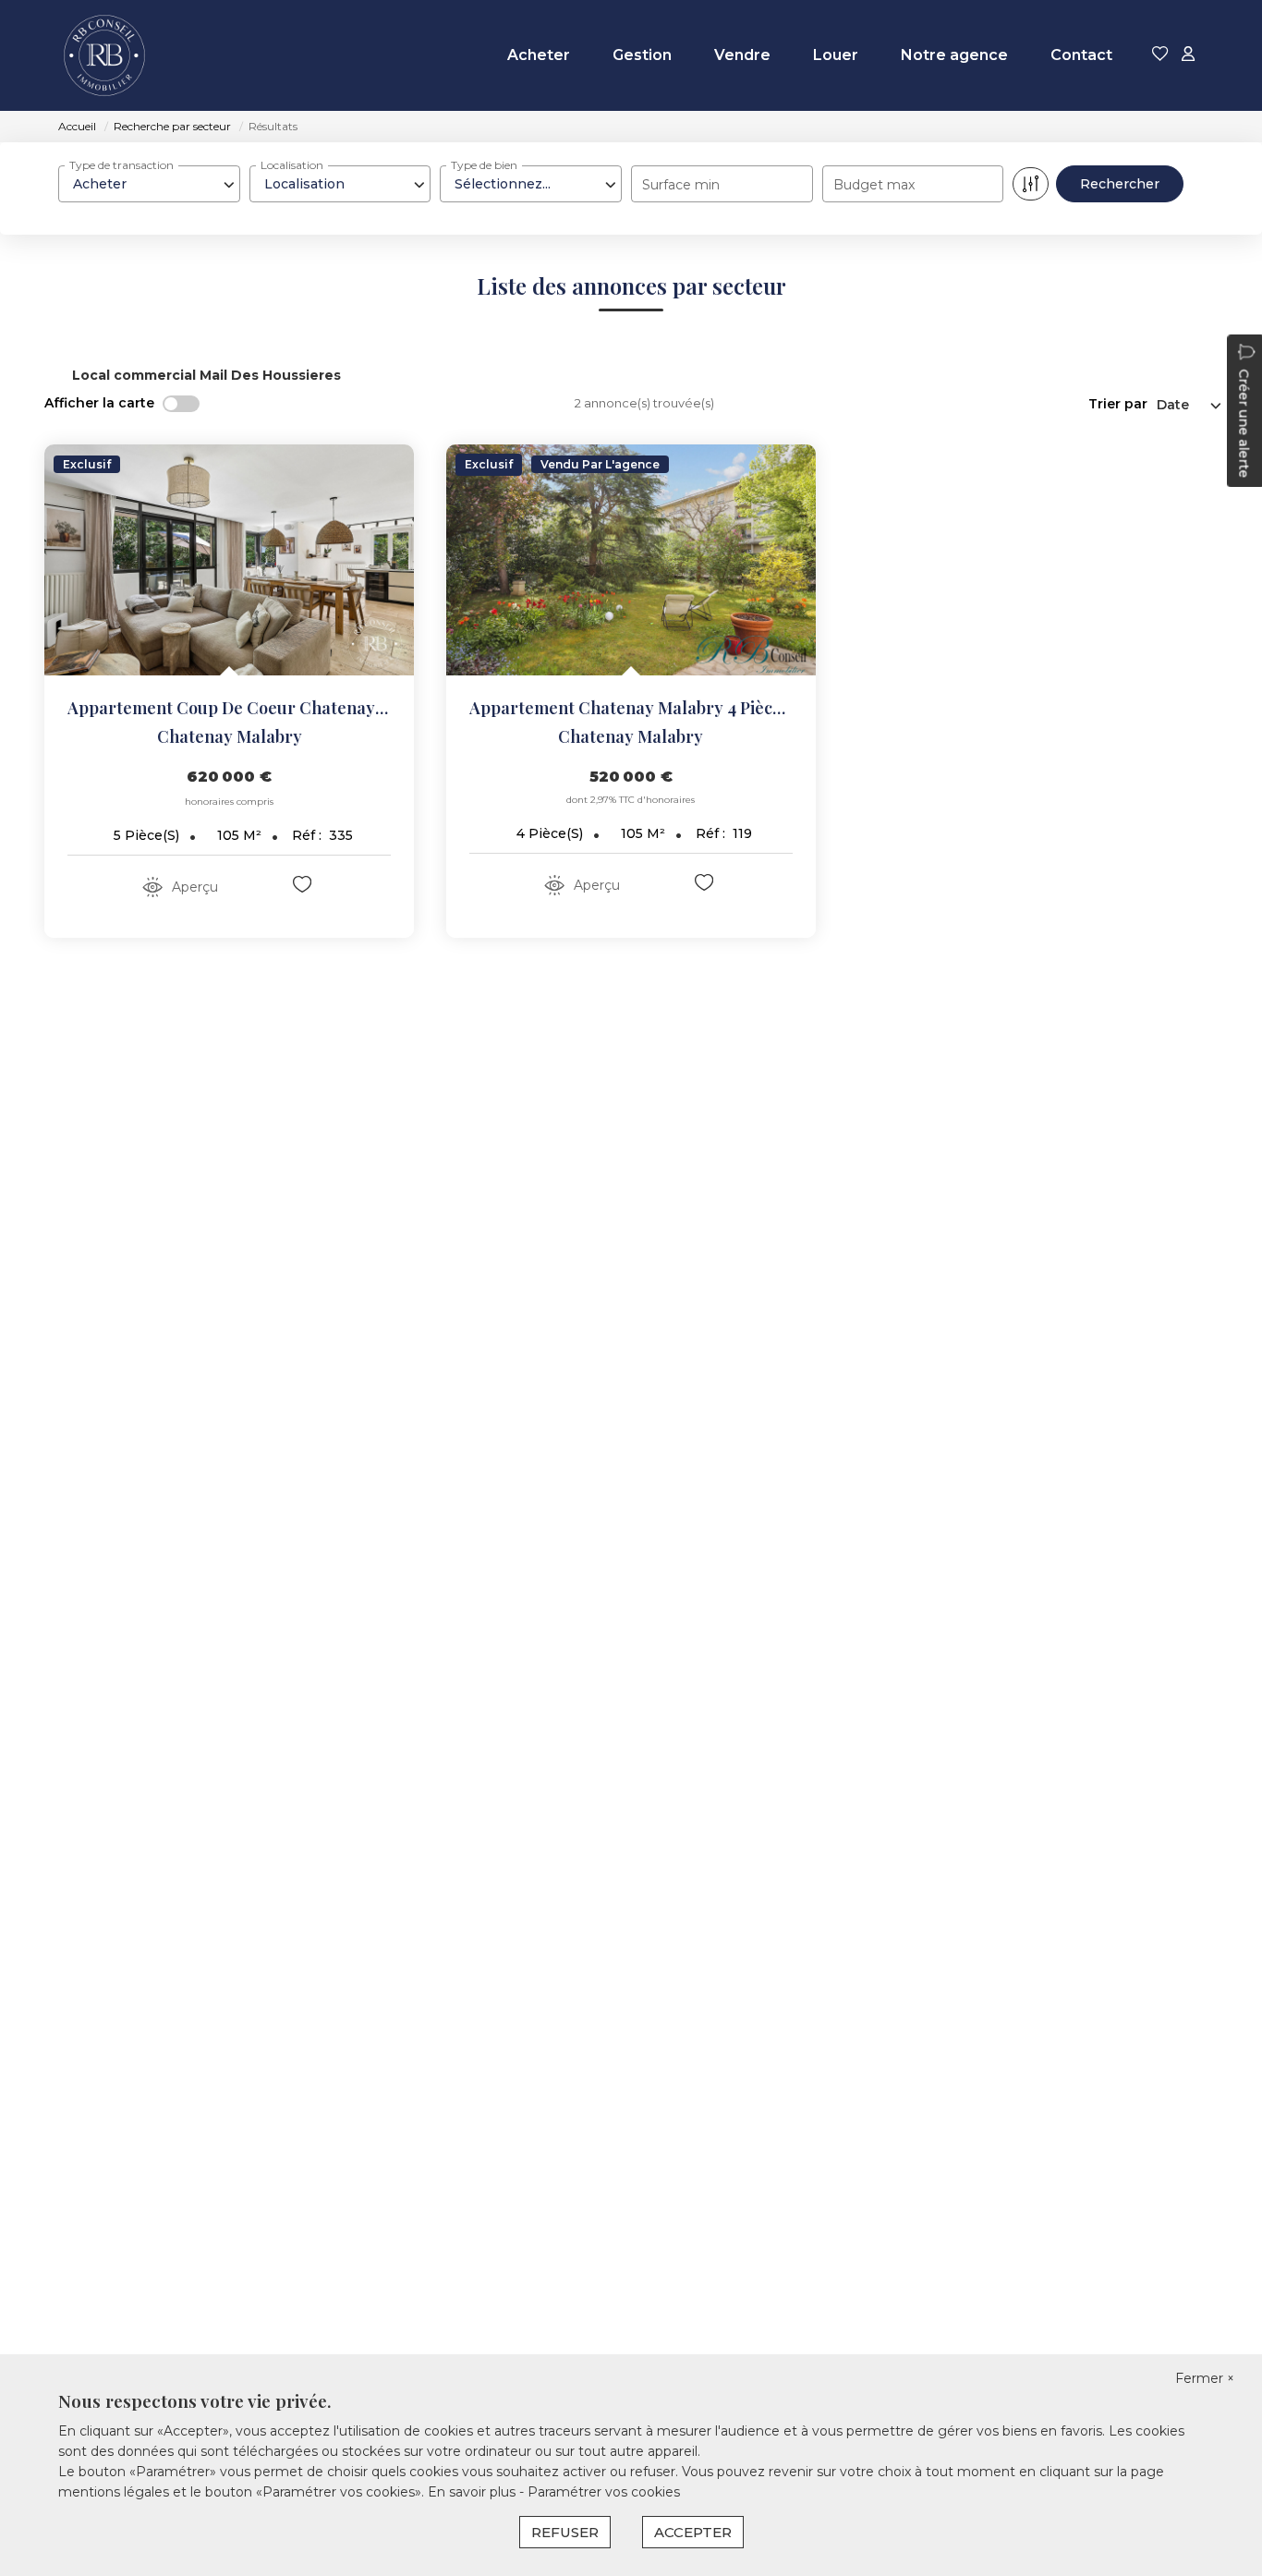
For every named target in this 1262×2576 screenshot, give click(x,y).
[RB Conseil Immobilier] (104, 55)
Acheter (539, 55)
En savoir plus (473, 2492)
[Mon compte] (1188, 55)
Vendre (742, 55)
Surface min (681, 185)
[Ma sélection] (1160, 55)
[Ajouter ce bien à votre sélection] (304, 887)
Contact (1081, 55)
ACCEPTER (693, 2532)
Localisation (292, 165)
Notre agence (954, 55)
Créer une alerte (1244, 423)
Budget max (874, 185)
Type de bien (484, 165)
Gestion (642, 55)
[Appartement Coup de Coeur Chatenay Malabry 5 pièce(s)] (229, 560)
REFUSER (565, 2532)
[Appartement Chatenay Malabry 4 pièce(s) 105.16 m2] (631, 560)
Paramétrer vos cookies (604, 2492)
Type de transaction (121, 165)
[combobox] (149, 184)
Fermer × (1205, 2378)
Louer (836, 55)
